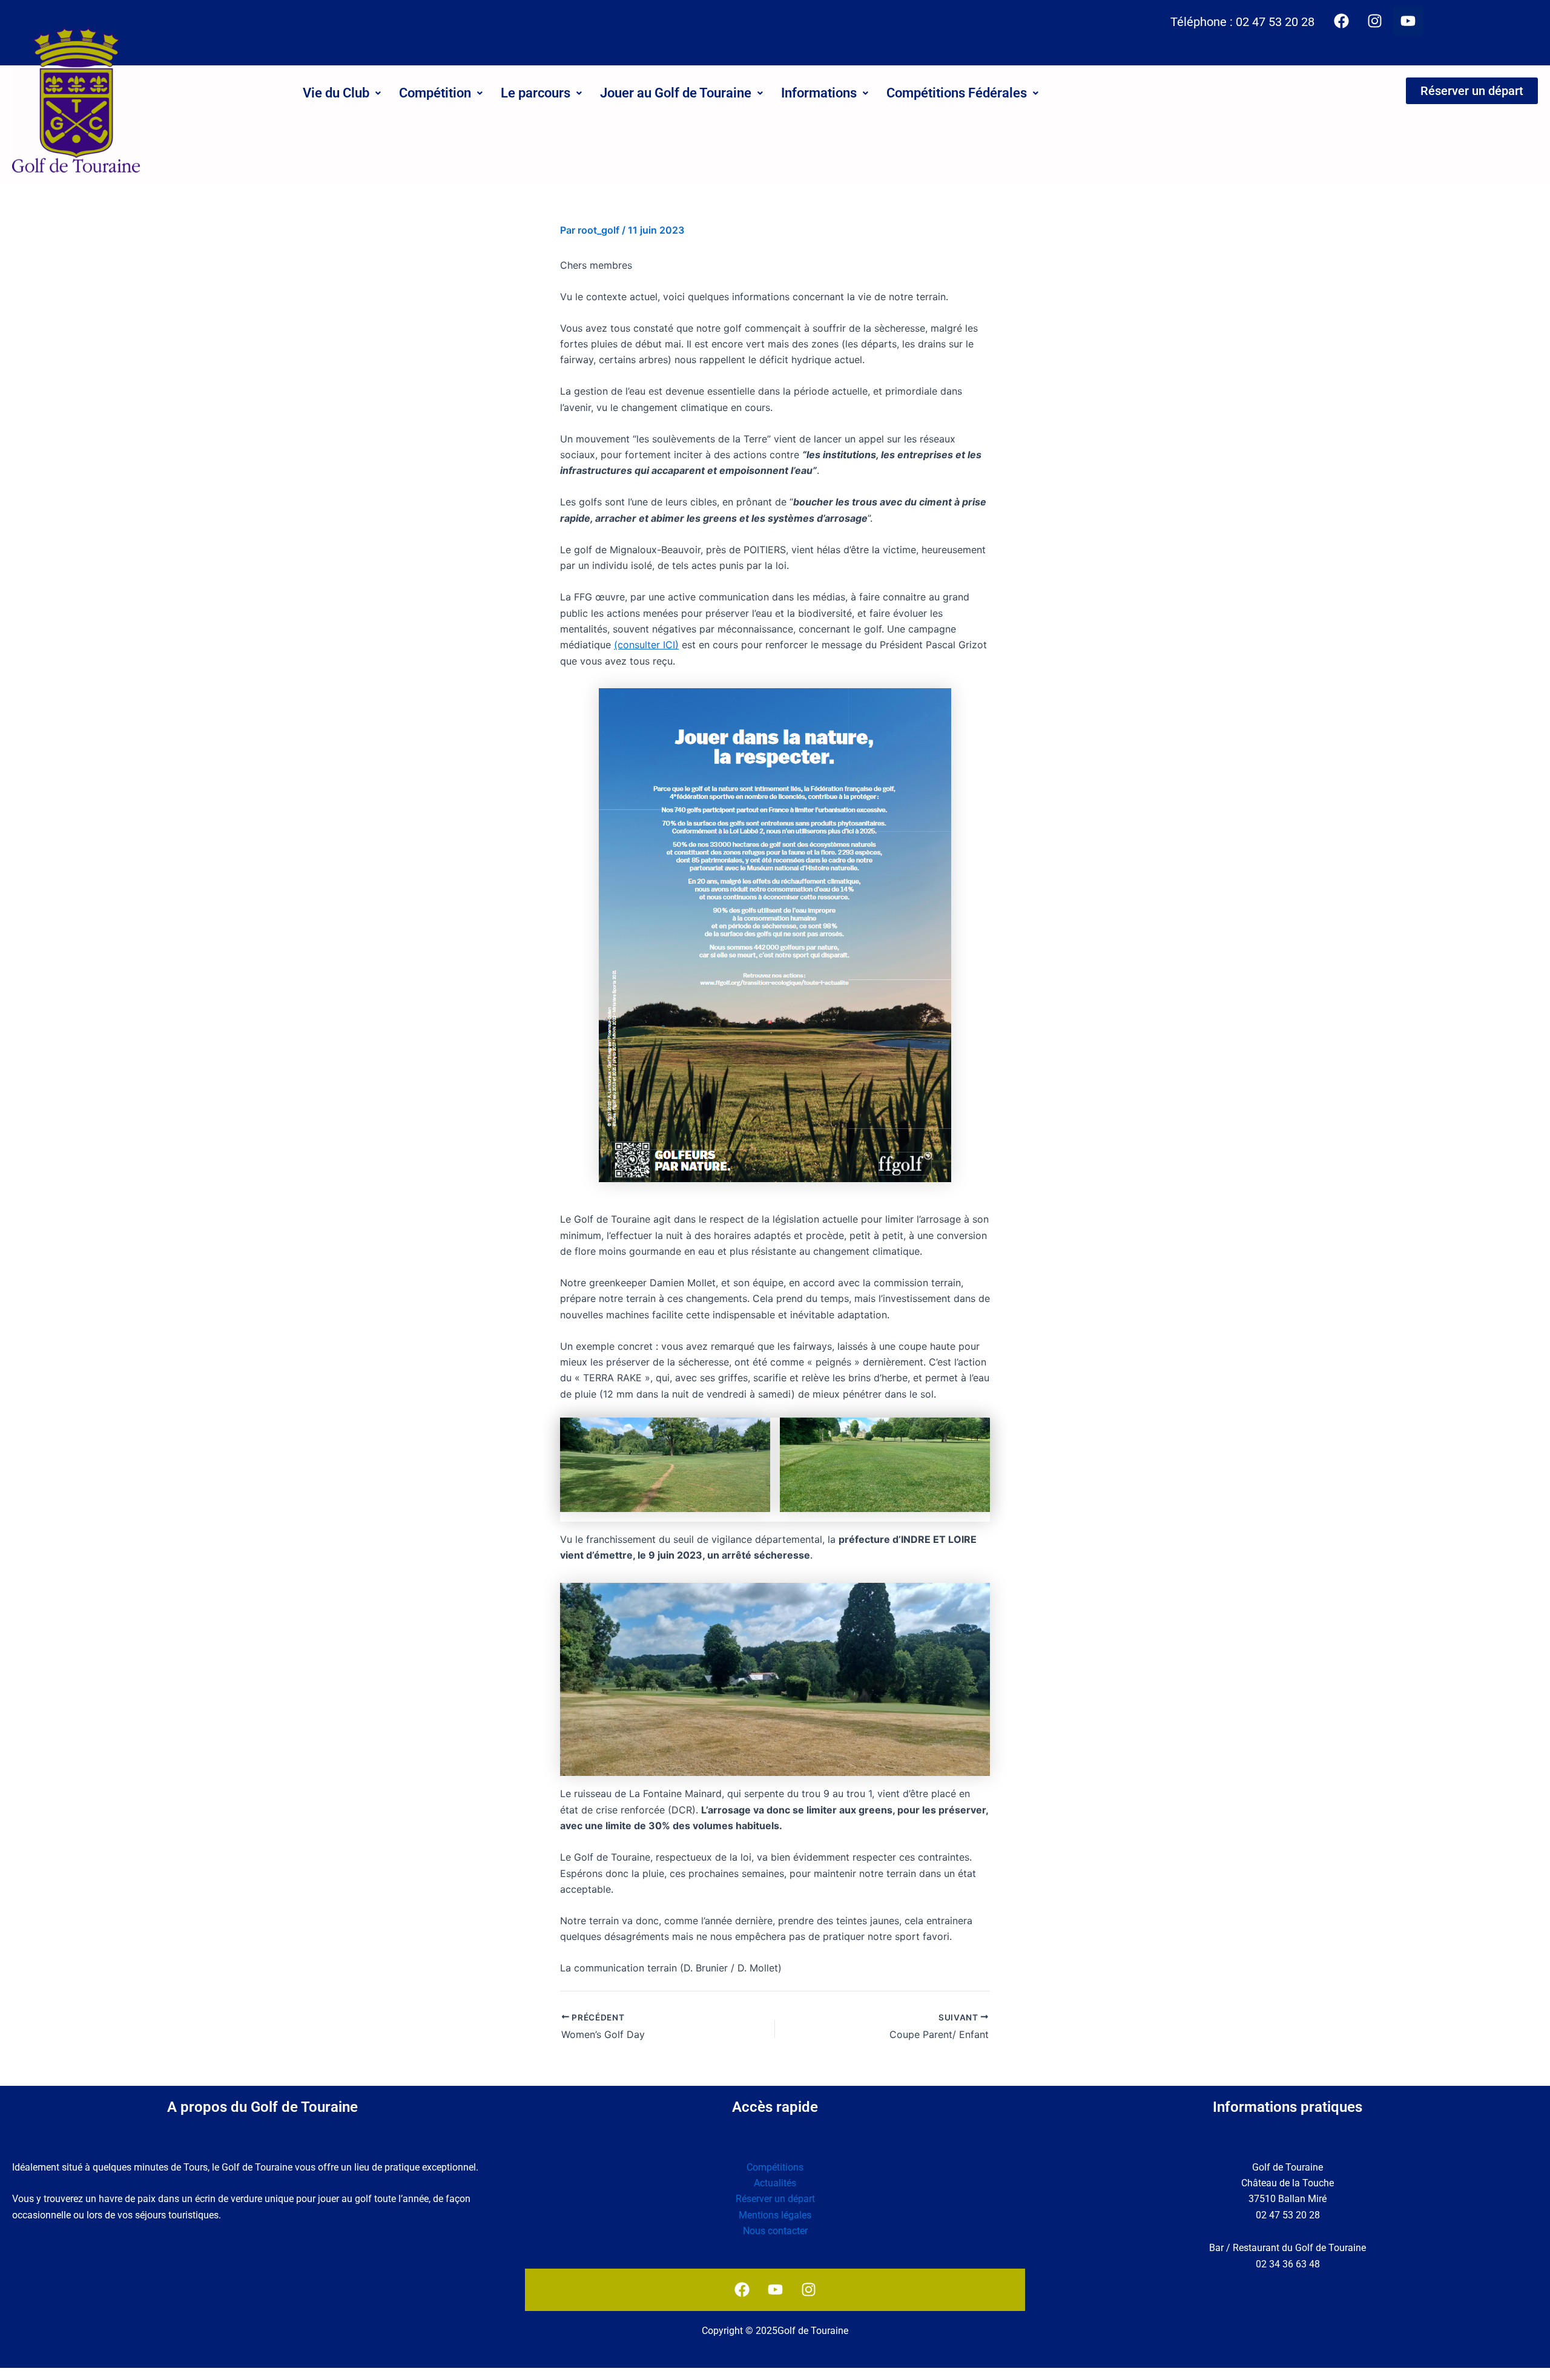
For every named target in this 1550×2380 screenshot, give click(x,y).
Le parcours (536, 93)
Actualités (775, 2183)
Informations (819, 93)
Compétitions (775, 2167)
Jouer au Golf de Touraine (676, 93)
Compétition (435, 93)
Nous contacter (775, 2231)
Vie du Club (336, 93)
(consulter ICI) (646, 645)
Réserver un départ (775, 2199)
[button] (342, 93)
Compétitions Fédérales (957, 93)
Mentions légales (775, 2215)
